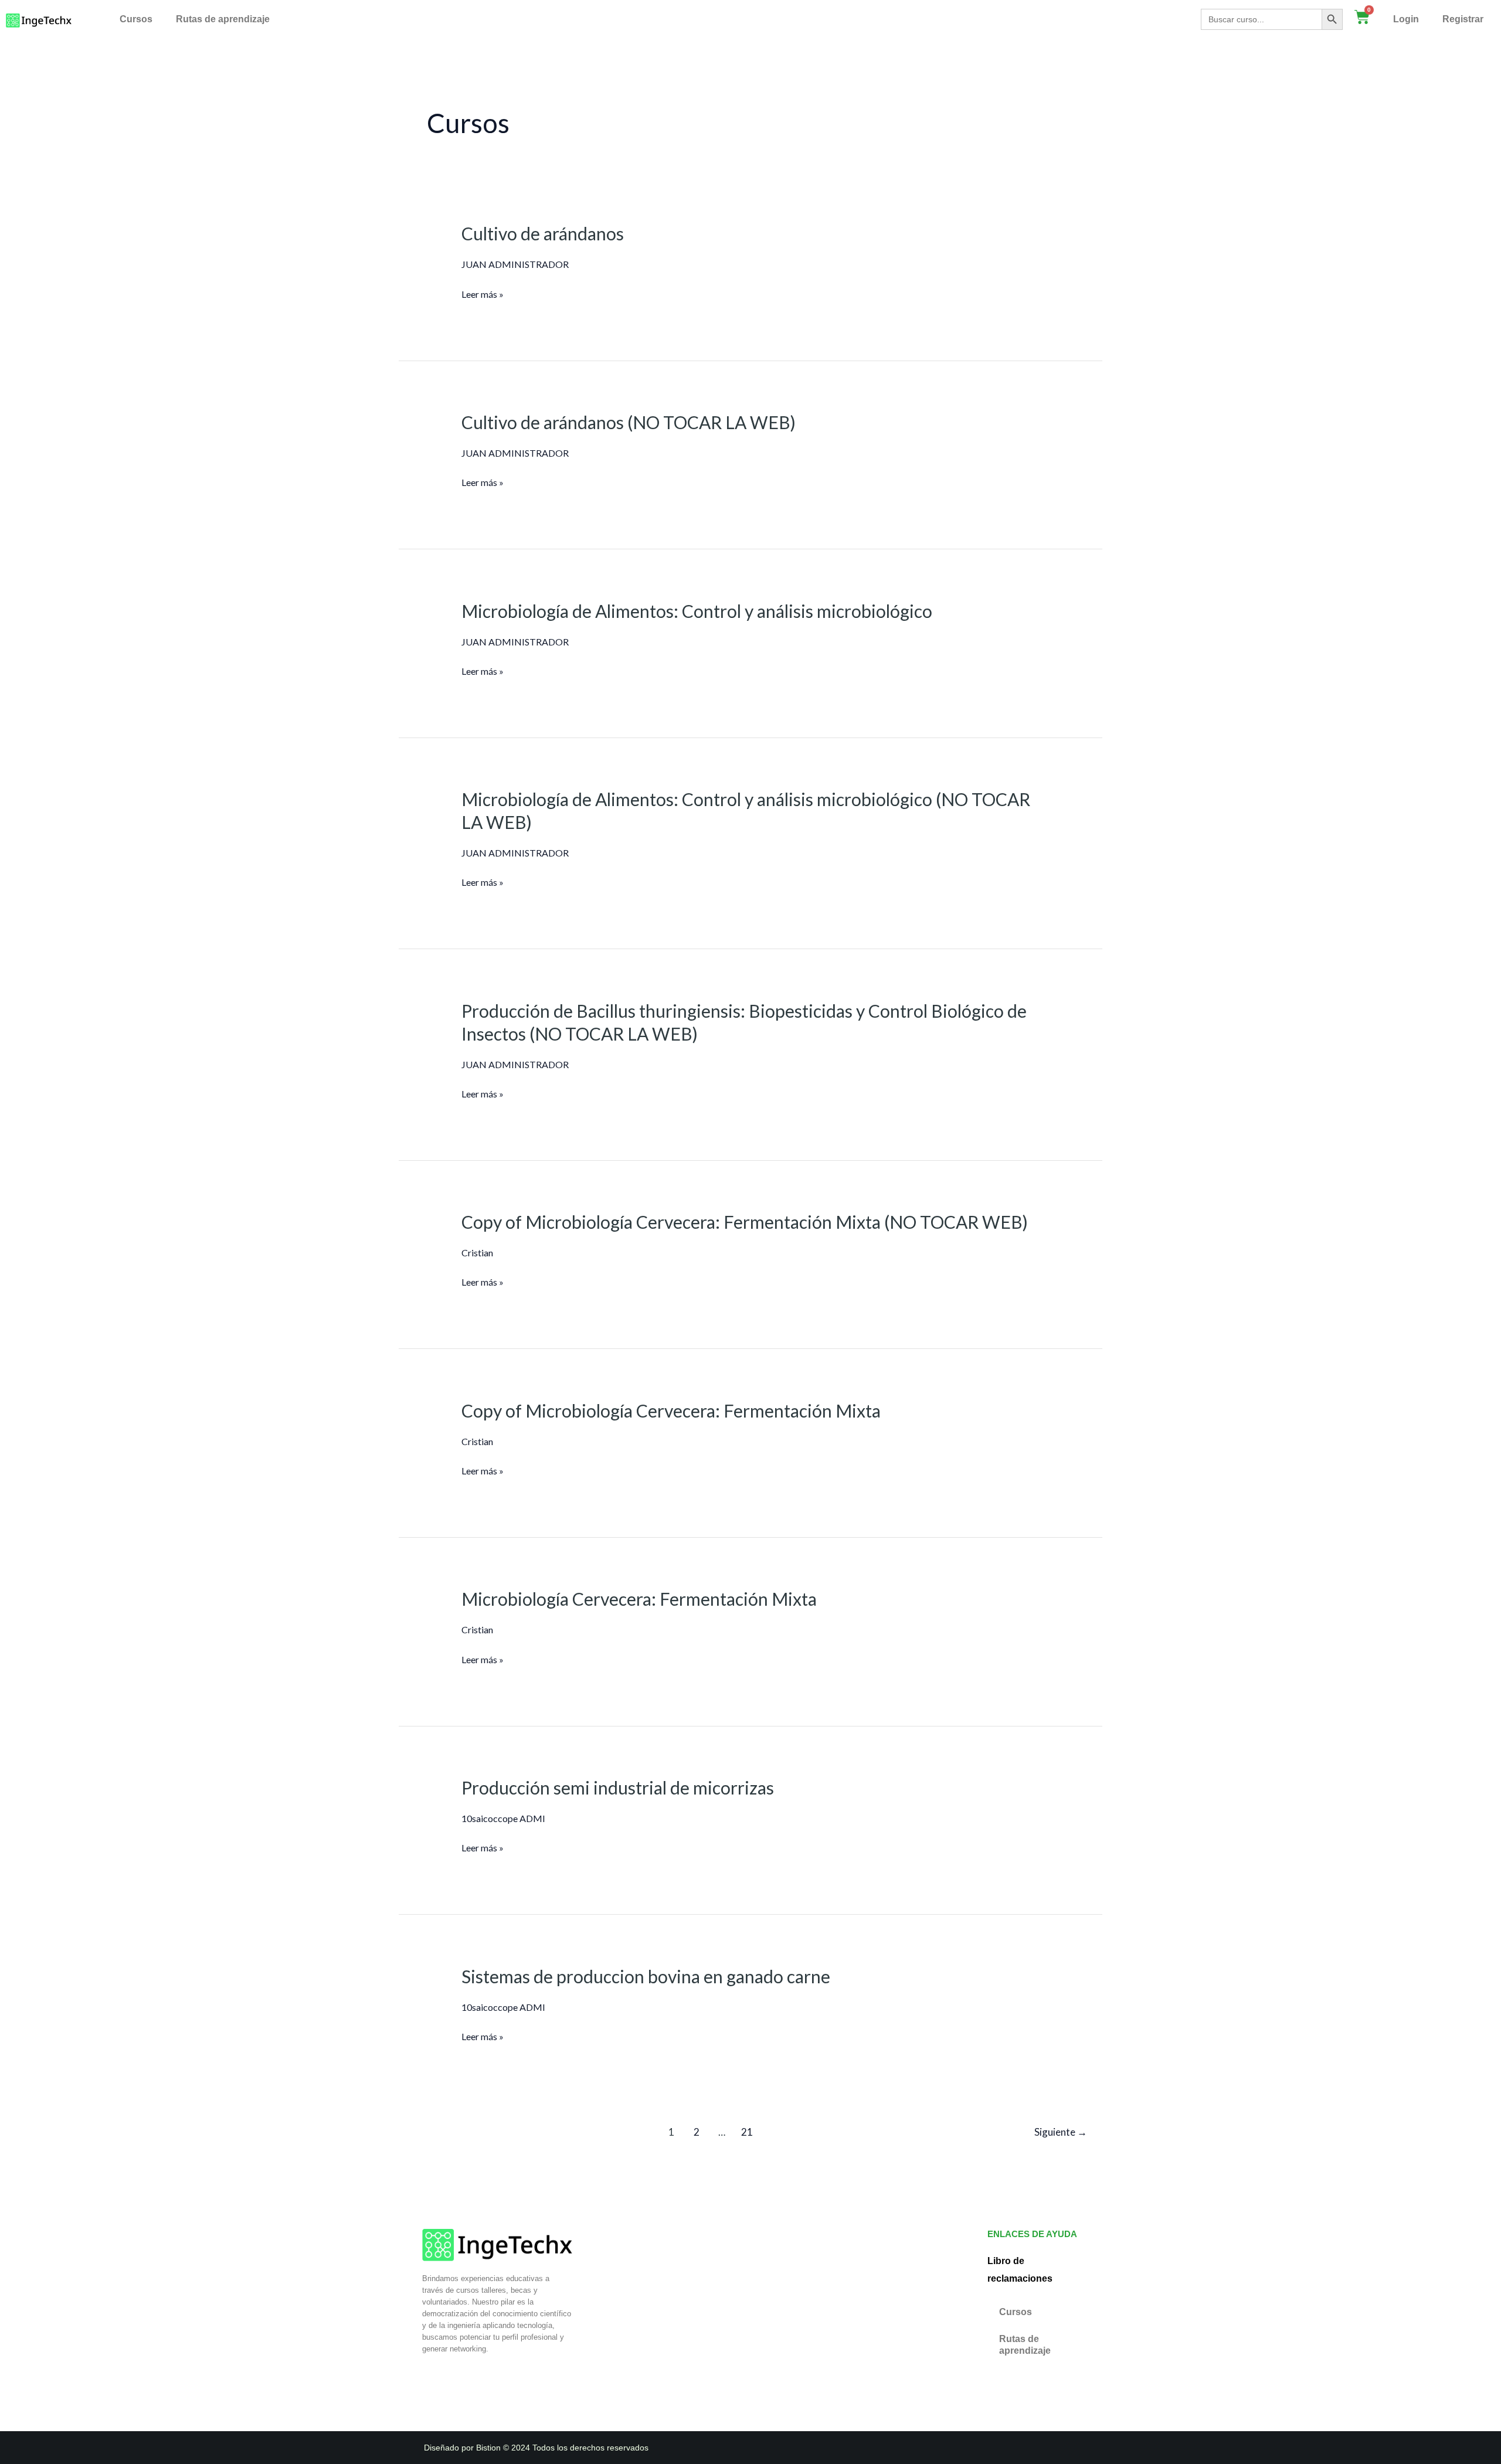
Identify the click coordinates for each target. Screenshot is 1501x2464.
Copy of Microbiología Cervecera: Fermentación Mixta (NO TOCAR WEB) (745, 1222)
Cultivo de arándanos (543, 233)
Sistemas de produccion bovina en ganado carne (646, 1976)
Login (1406, 19)
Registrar (1463, 19)
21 (747, 2132)
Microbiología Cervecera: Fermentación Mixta (639, 1599)
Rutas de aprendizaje (223, 19)
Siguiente (1061, 2132)
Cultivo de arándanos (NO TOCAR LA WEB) (629, 422)
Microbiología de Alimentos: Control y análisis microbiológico (697, 611)
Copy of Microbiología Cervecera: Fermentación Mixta (671, 1411)
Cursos (136, 19)
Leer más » (483, 293)
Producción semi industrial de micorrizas (618, 1787)
